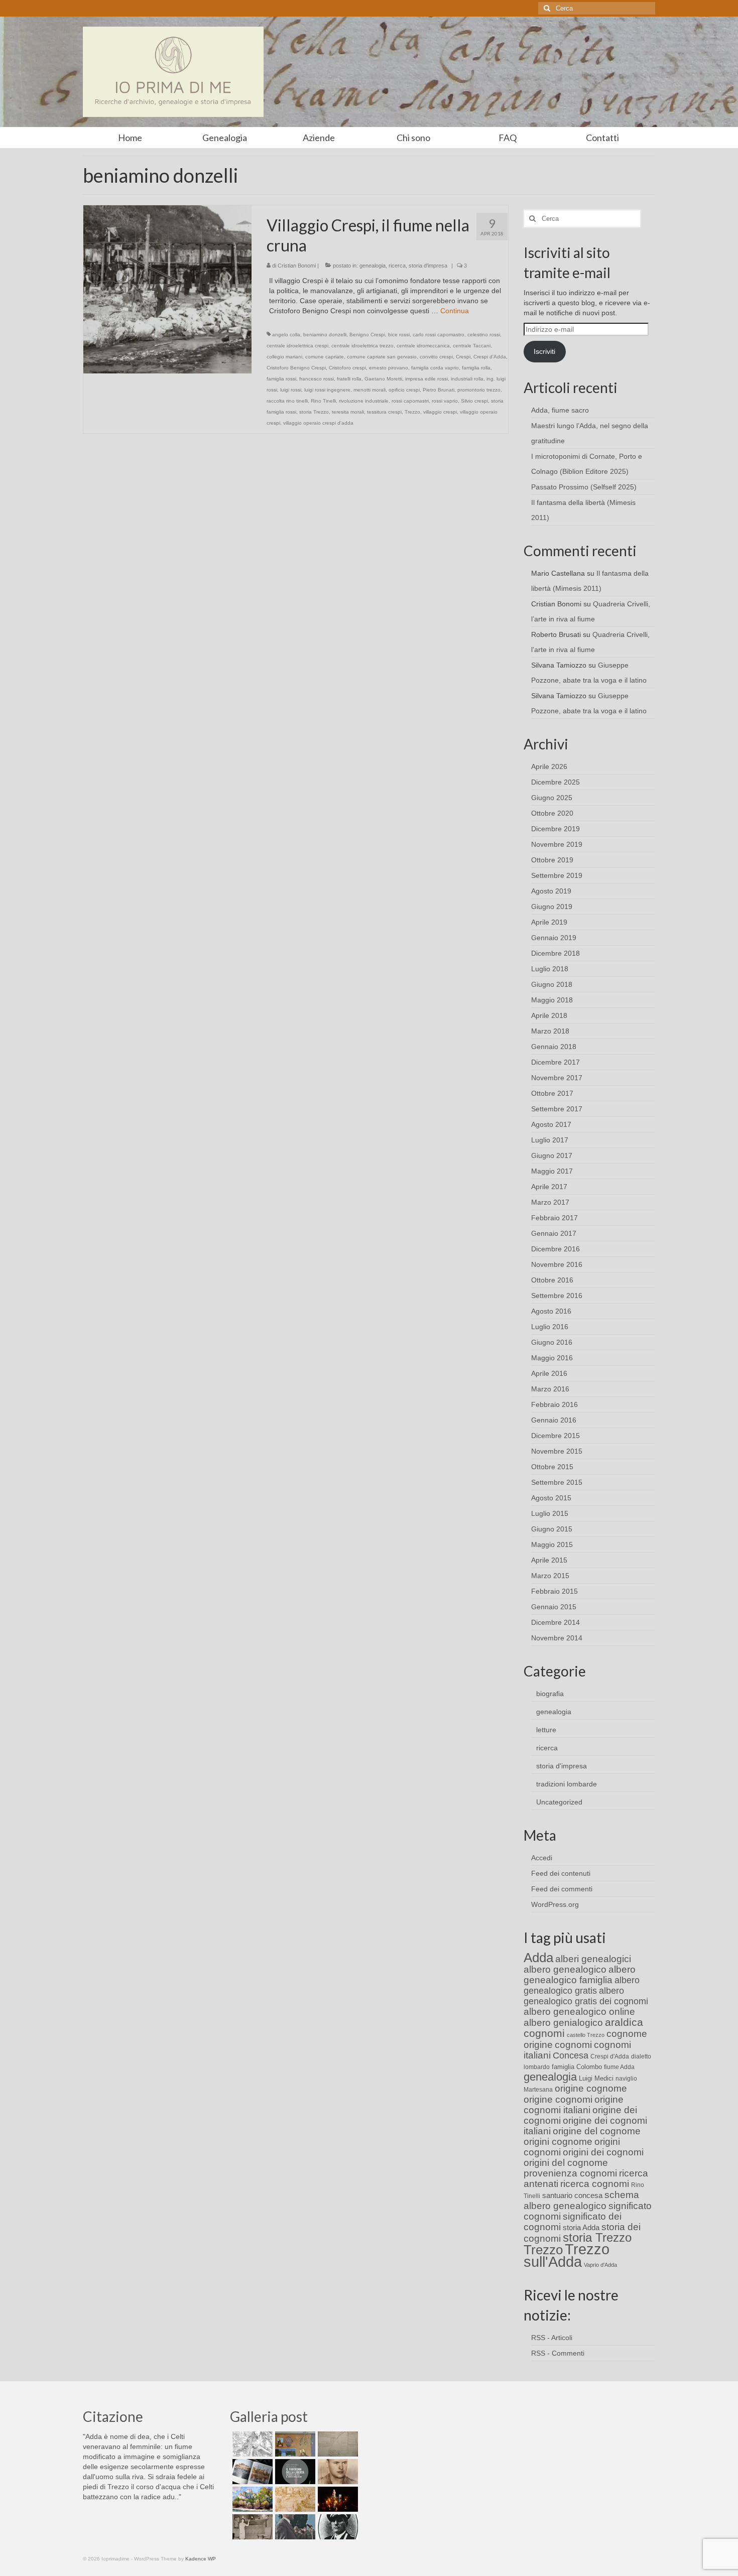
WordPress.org (555, 1904)
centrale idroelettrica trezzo (362, 346)
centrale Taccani (472, 346)
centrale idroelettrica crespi (297, 346)
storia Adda (581, 2227)
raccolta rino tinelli (287, 401)
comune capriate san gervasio (382, 357)
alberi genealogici (593, 1959)
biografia (550, 1694)
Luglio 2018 (550, 969)
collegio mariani (284, 357)
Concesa (571, 2055)
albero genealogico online (579, 2012)
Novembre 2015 (557, 1451)
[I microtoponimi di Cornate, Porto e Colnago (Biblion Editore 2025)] (337, 2444)
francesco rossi (317, 379)
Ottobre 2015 (552, 1467)
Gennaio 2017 (554, 1233)
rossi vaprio (445, 401)
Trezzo (412, 412)
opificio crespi (404, 390)
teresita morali (348, 412)
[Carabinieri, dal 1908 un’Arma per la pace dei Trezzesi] (337, 2527)
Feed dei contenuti (561, 1873)
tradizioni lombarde (567, 1784)
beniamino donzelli (325, 335)
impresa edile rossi (426, 379)
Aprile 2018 (549, 1015)
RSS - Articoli (552, 2338)
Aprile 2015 (549, 1560)
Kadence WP (201, 2559)
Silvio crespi (474, 401)
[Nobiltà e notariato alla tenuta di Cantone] (251, 2527)
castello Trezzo (586, 2035)
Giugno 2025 (552, 798)
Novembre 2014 (557, 1638)
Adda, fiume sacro (560, 410)
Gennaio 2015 (554, 1607)
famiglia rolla (476, 368)
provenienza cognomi (570, 2173)
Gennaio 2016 (554, 1420)
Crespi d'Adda (490, 357)
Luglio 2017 (550, 1140)
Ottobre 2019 (552, 860)
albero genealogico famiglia (580, 1975)
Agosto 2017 (551, 1124)
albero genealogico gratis (582, 1985)
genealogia (373, 266)
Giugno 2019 (552, 907)
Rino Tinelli (323, 401)
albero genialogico (563, 2023)
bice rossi (399, 335)
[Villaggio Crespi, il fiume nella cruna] (167, 289)
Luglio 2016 (550, 1327)
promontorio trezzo (479, 390)
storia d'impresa (428, 266)
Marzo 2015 (550, 1576)
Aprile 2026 (549, 766)
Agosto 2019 (551, 891)
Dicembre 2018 (556, 953)
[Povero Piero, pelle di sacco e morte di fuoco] (337, 2499)
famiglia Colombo (577, 2067)
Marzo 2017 (550, 1202)
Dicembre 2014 (556, 1622)
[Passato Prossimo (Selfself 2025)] (251, 2472)
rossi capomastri (410, 401)
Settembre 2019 (557, 875)
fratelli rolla (349, 379)
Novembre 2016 (557, 1264)
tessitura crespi (384, 412)
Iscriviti (544, 351)
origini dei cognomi (603, 2152)
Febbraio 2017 (555, 1218)
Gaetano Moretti (383, 379)
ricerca (397, 266)
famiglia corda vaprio (435, 368)
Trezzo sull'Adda (567, 2255)
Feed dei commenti (562, 1889)
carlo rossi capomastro (439, 335)
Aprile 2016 (549, 1373)
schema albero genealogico (581, 2200)
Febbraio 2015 (555, 1591)
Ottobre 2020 (552, 813)
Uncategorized (559, 1802)
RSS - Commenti (558, 2353)
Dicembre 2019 (556, 829)
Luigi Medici (596, 2078)
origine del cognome (597, 2131)
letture (546, 1730)
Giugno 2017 (552, 1155)
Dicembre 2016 (556, 1249)
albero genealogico (565, 1969)
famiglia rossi (281, 379)
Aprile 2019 (549, 922)
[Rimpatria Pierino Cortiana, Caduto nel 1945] (337, 2472)
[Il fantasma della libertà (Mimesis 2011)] (294, 2472)
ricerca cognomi (595, 2184)
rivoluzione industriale (364, 401)
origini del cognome (566, 2163)
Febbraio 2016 (555, 1404)
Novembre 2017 (557, 1078)
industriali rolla (467, 379)
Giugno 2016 (552, 1342)
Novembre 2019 (557, 844)
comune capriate (325, 357)
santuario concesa (572, 2196)
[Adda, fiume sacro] (251, 2444)
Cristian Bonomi (297, 266)
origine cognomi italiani (574, 2105)
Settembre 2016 (557, 1296)
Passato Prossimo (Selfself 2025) (584, 487)
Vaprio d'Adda (600, 2265)
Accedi (542, 1858)
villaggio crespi (440, 412)
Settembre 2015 (557, 1482)
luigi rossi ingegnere (327, 390)
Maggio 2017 (552, 1171)
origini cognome (558, 2142)
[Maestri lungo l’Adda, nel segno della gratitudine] (294, 2444)
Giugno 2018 (552, 984)
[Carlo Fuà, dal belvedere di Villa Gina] (251, 2499)
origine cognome (591, 2088)
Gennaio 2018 (554, 1047)
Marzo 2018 (550, 1031)
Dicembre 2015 (556, 1436)
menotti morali (370, 390)
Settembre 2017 (557, 1109)
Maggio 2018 (552, 1000)
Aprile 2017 (549, 1187)
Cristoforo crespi (347, 368)
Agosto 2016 (551, 1311)
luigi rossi (291, 390)
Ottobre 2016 (552, 1280)
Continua (455, 311)
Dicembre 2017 (556, 1062)
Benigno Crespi (367, 335)
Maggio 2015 (552, 1544)
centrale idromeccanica (423, 346)
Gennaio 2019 (554, 938)
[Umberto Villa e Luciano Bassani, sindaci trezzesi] (294, 2527)
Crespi (463, 357)
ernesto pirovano (389, 368)
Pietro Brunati (439, 390)
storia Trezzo (314, 412)
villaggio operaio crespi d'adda (318, 423)
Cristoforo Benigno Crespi (296, 368)
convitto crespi (436, 357)
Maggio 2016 (552, 1358)
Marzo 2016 (550, 1389)
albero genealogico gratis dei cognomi (586, 1996)
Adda (538, 1958)
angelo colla (286, 335)
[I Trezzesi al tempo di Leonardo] (294, 2499)
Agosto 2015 (551, 1498)
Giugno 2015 (552, 1529)
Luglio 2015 (550, 1513)
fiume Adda (619, 2067)
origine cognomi (558, 2099)
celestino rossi (484, 335)
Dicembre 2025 (556, 782)
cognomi (573, 2045)
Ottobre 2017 (552, 1093)
